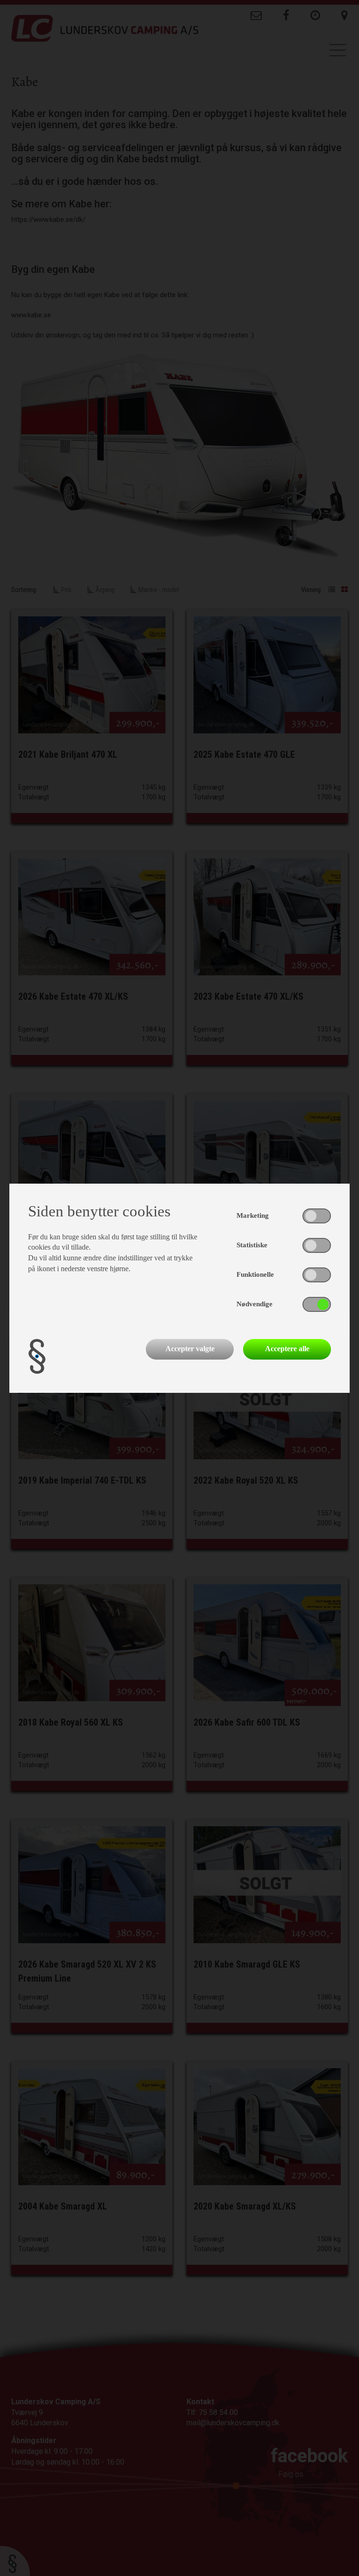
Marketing (253, 1215)
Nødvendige (255, 1304)
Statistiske (252, 1245)
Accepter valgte (190, 1349)
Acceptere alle (287, 1349)
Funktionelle (255, 1274)
